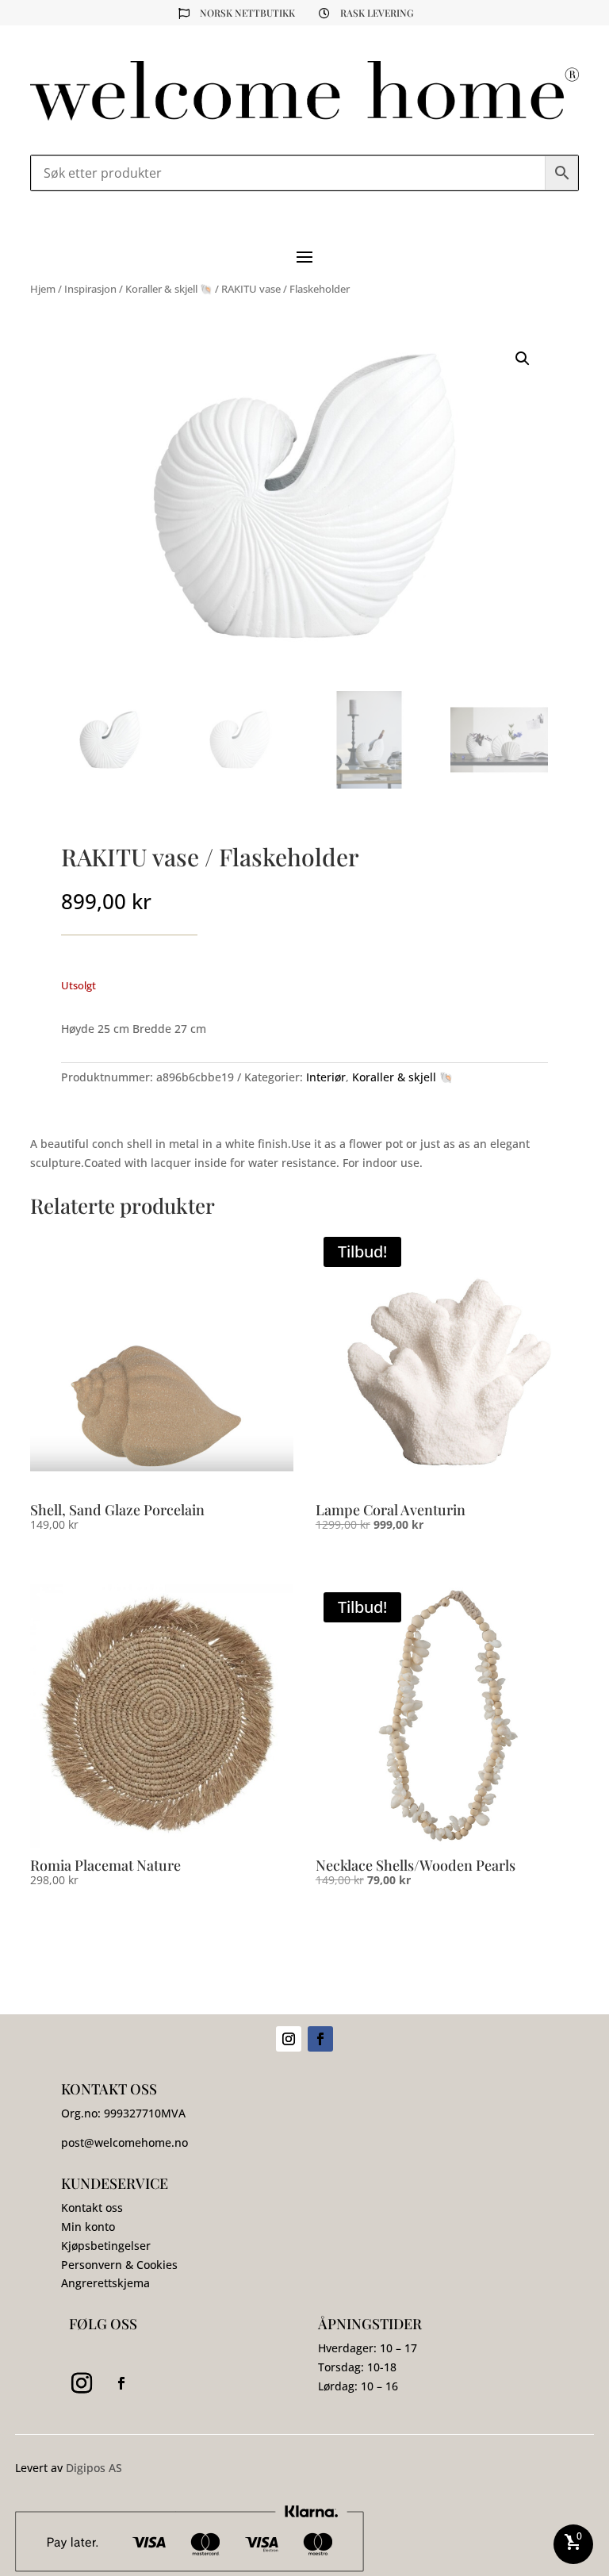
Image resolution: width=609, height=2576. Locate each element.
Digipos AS (94, 2468)
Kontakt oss (92, 2207)
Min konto (88, 2227)
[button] (523, 359)
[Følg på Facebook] (320, 2039)
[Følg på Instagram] (289, 2039)
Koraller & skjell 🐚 (169, 289)
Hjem (43, 289)
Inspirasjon (90, 289)
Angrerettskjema (105, 2283)
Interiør (326, 1077)
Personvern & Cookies (119, 2265)
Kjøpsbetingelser (106, 2246)
